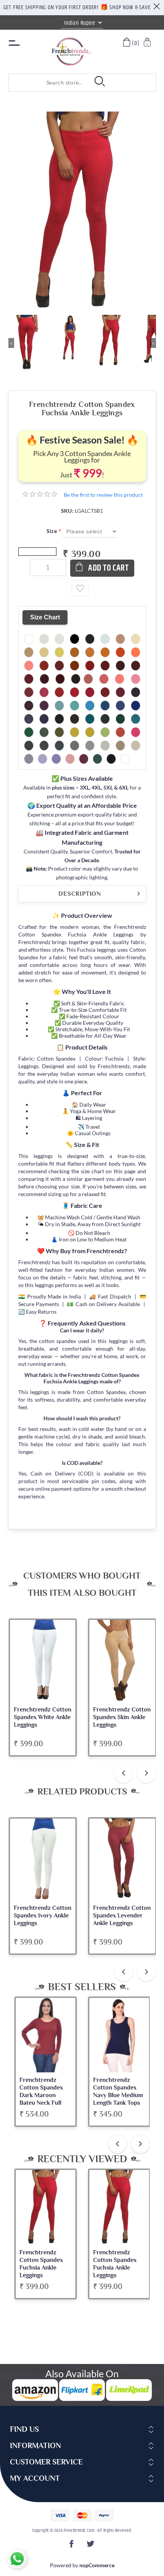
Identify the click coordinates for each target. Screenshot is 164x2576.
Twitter (91, 2546)
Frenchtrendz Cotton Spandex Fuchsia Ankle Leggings (41, 2264)
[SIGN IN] (148, 43)
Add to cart (108, 568)
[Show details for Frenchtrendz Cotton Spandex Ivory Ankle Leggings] (43, 1860)
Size (52, 531)
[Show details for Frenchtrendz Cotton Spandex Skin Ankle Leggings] (122, 1661)
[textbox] (47, 83)
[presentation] (124, 1774)
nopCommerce (97, 2565)
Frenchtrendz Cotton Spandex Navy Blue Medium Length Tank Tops (118, 2091)
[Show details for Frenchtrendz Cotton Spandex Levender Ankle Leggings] (122, 1860)
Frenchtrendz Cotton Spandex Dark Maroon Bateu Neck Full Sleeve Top (41, 2095)
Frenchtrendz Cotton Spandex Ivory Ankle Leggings (43, 1916)
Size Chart (45, 617)
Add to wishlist (80, 588)
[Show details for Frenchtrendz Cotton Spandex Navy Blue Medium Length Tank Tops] (119, 2035)
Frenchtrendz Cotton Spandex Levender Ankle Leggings (122, 1916)
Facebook (73, 2546)
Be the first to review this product (103, 495)
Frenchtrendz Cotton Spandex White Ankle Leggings (43, 1717)
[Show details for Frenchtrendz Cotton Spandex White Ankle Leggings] (43, 1661)
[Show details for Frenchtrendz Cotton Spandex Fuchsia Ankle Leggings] (46, 2207)
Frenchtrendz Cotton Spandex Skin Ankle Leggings (122, 1717)
